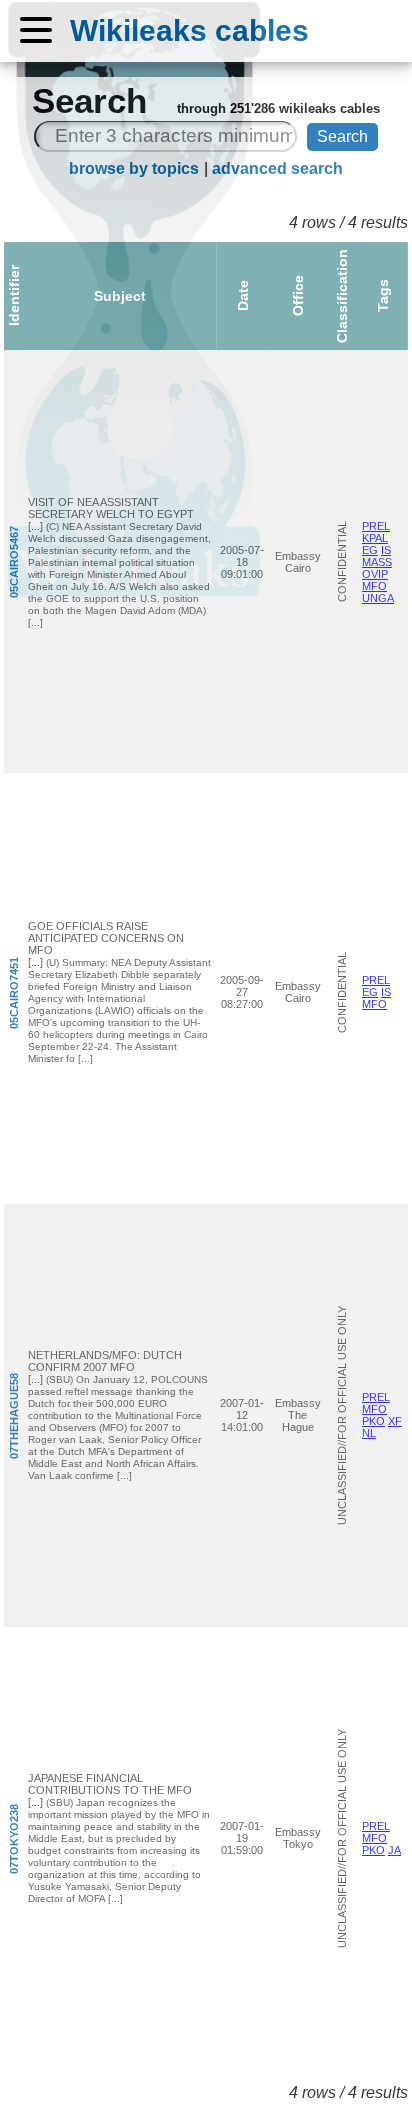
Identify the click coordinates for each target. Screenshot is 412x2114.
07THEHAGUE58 (14, 1415)
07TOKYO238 (14, 1838)
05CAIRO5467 (14, 562)
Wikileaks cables (189, 30)
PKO (373, 1421)
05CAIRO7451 (14, 992)
